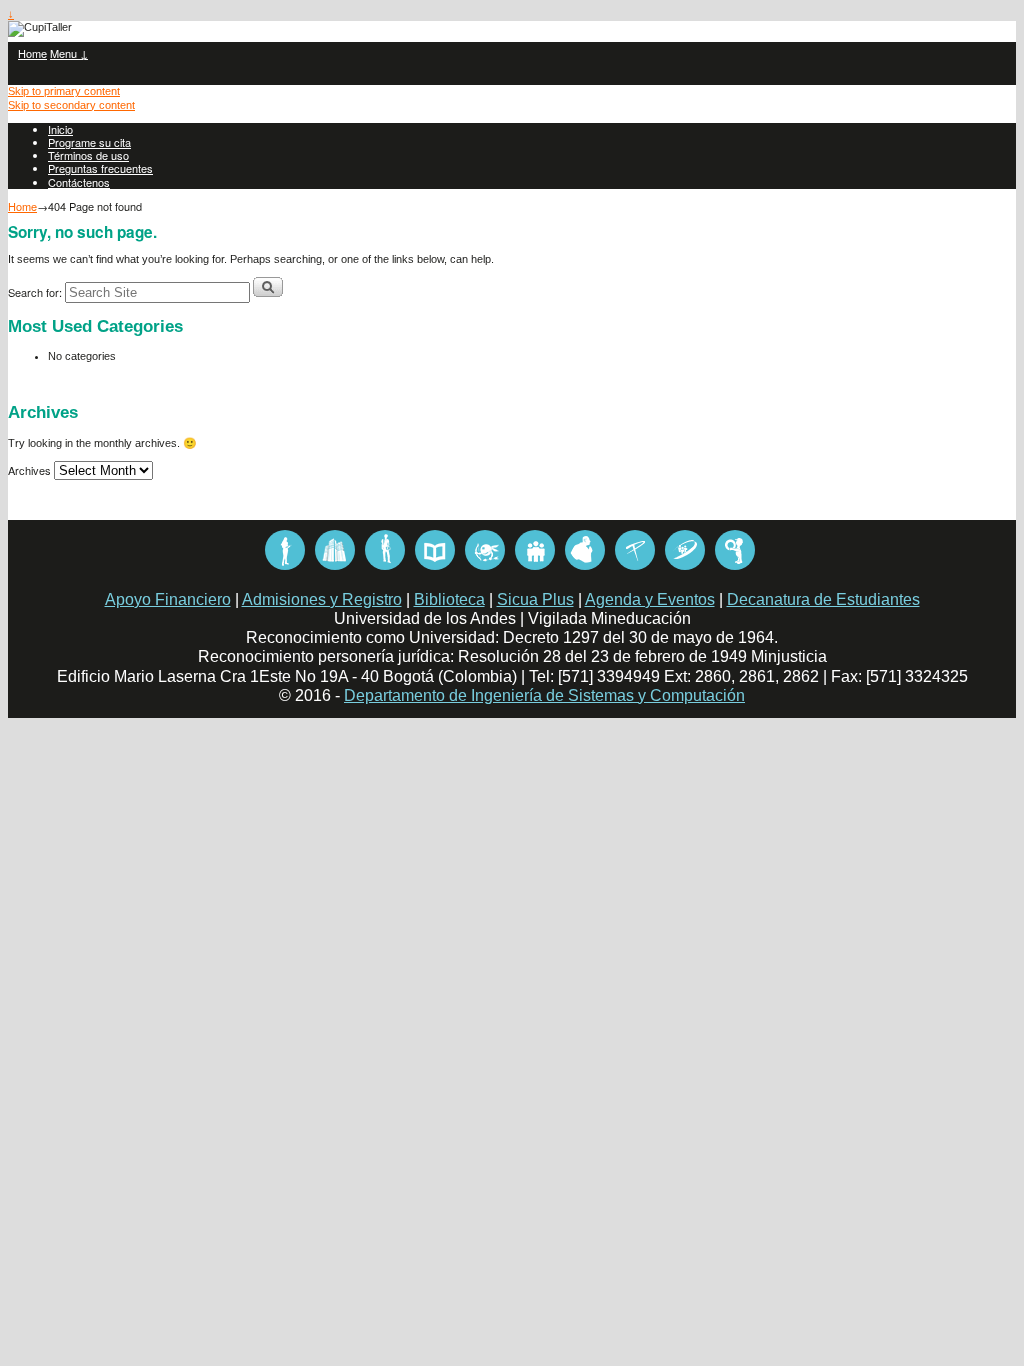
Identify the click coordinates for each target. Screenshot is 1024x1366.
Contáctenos (79, 182)
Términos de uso (88, 155)
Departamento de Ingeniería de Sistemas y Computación (544, 695)
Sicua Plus (535, 599)
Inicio (60, 129)
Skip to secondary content (71, 105)
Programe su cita (89, 142)
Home (32, 53)
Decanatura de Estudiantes (823, 599)
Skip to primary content (64, 91)
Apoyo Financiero (168, 599)
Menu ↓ (69, 53)
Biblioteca (449, 599)
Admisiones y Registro (322, 599)
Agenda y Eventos (650, 599)
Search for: (35, 292)
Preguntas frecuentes (100, 168)
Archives (29, 470)
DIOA (285, 550)
